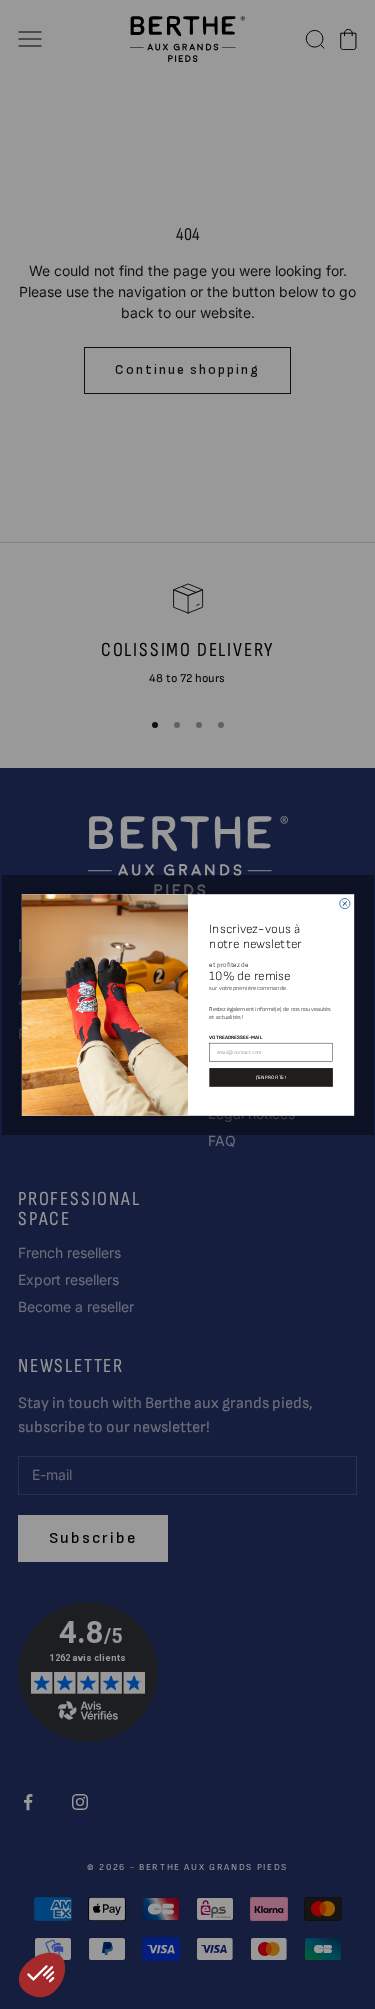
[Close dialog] (344, 903)
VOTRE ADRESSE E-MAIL (235, 1036)
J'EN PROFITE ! (270, 1076)
